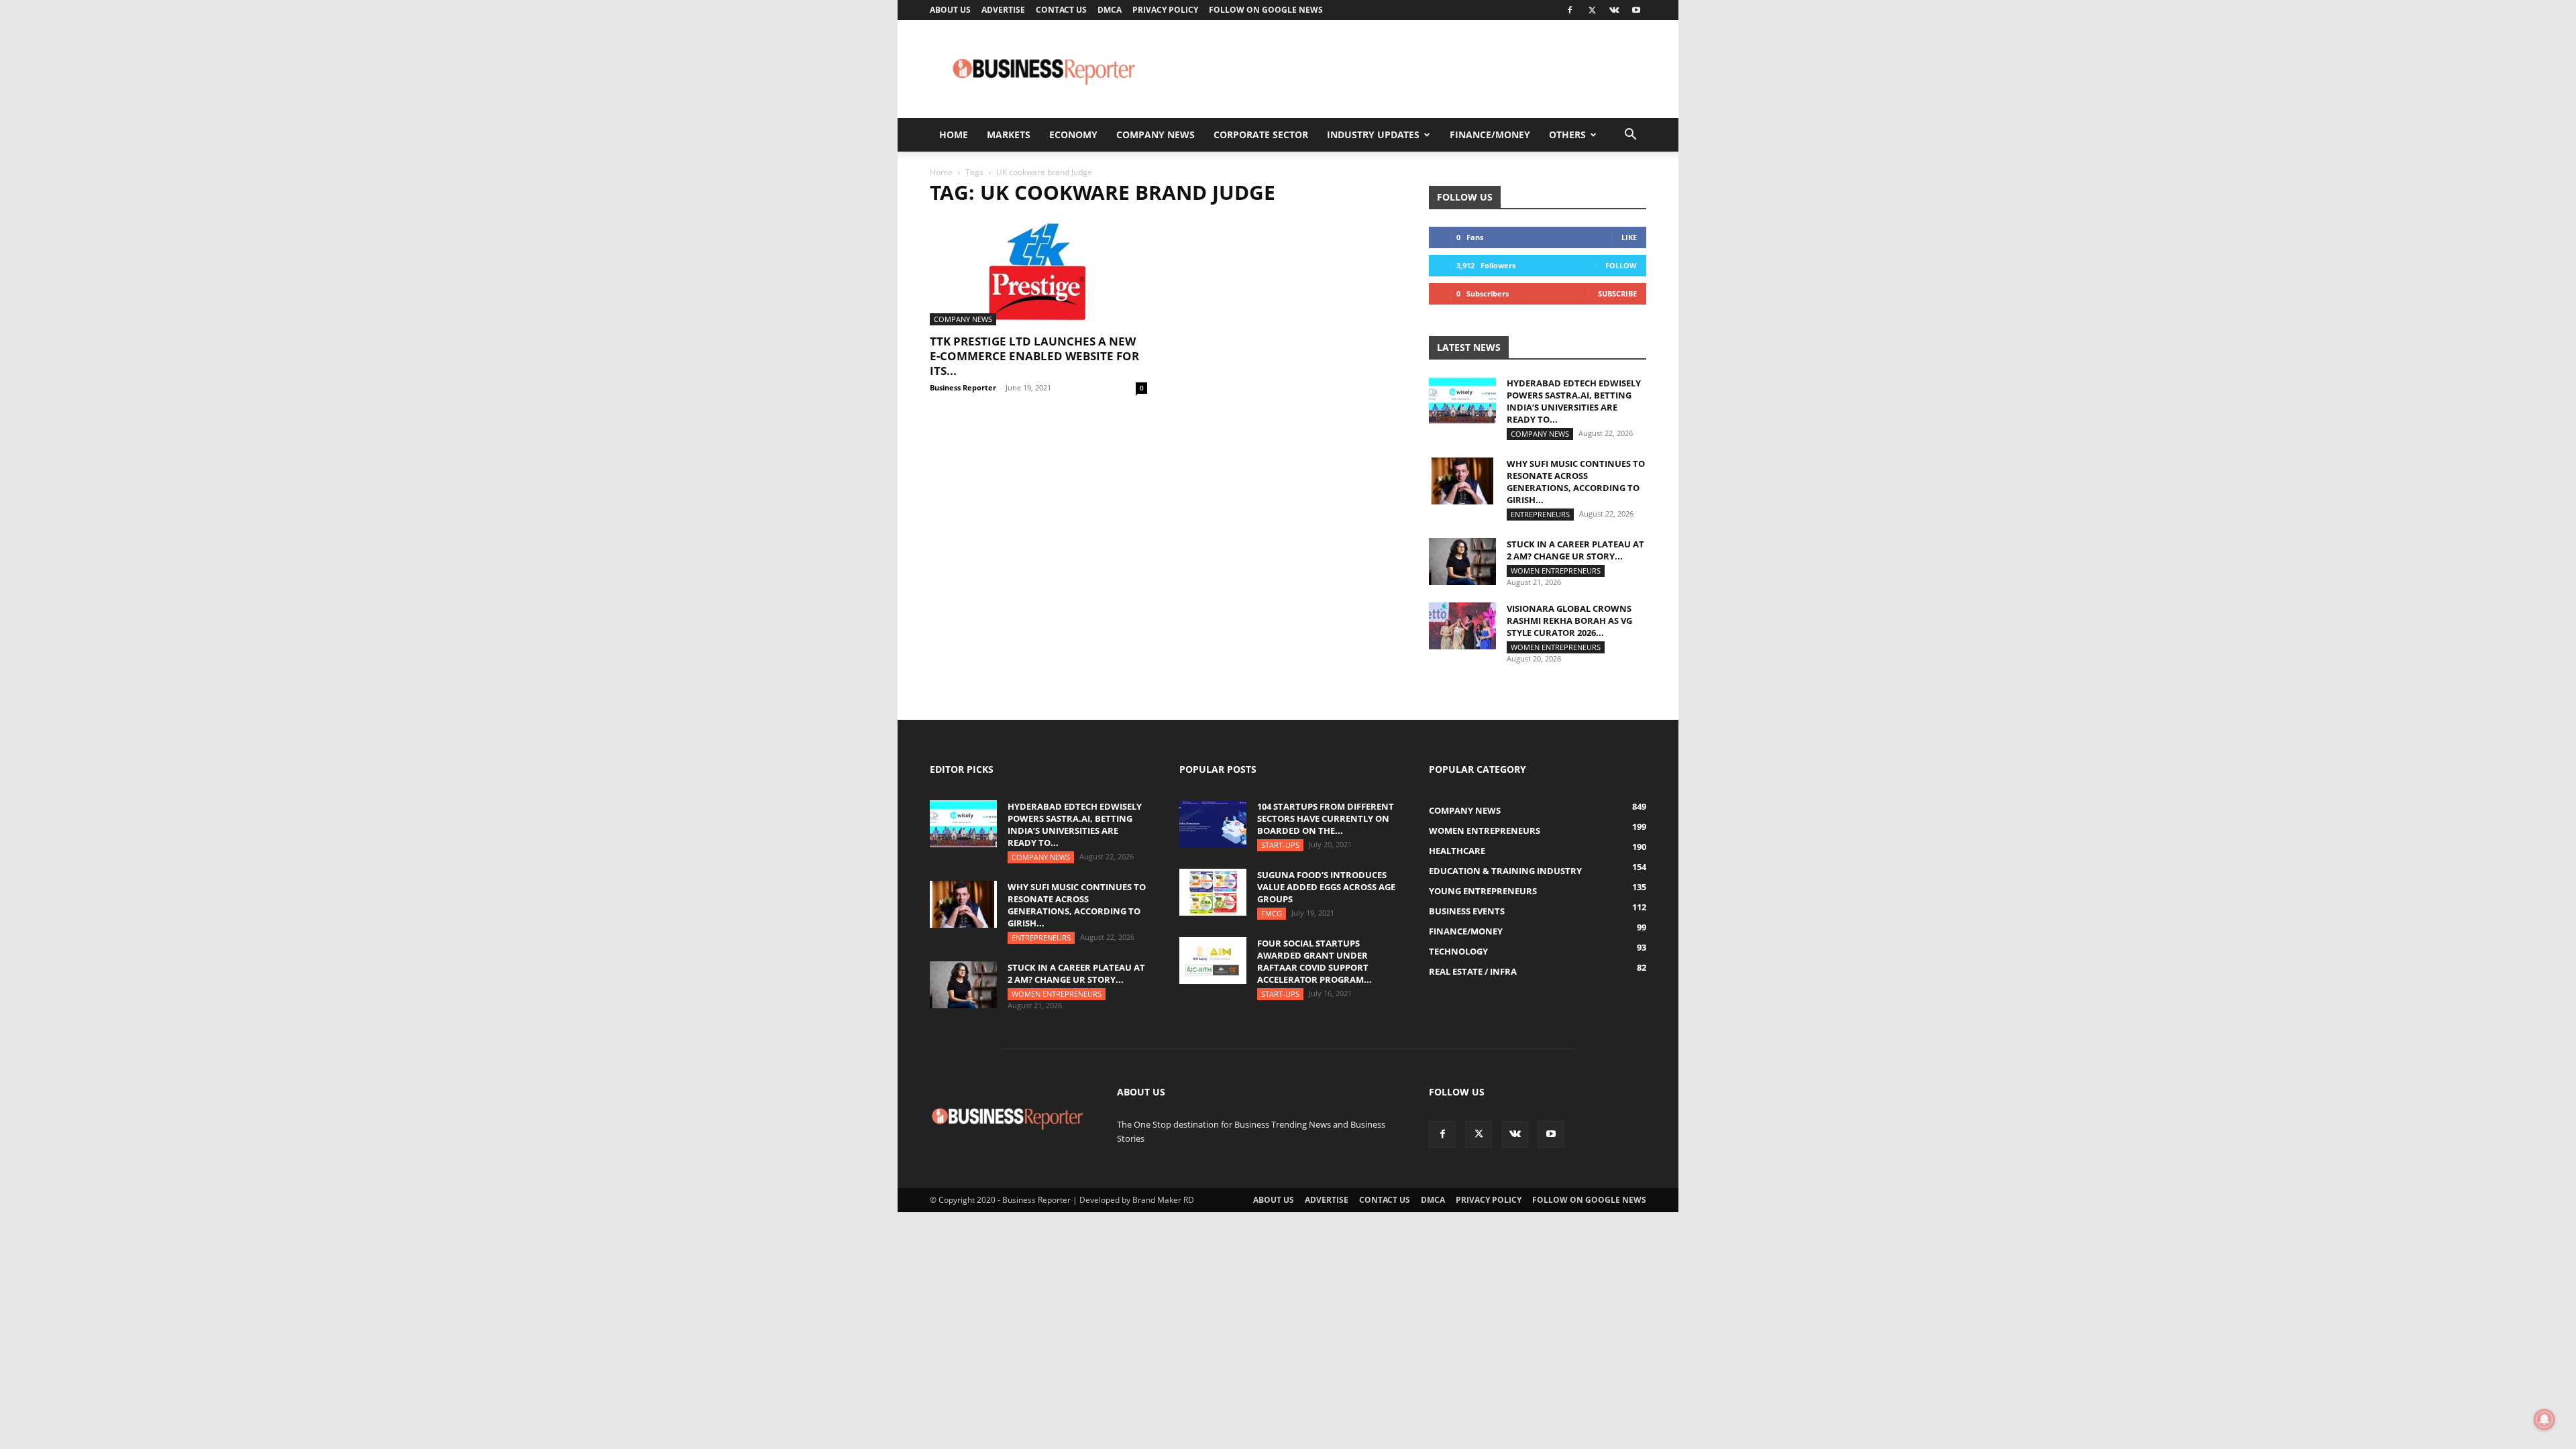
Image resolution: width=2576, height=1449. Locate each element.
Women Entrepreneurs (1556, 571)
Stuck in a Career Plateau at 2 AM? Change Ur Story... (1575, 550)
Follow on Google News (1266, 10)
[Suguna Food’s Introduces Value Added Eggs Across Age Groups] (1213, 892)
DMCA (1110, 10)
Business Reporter (963, 387)
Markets (1009, 135)
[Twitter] (1592, 10)
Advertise (1003, 10)
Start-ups (1280, 845)
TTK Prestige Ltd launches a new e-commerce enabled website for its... (1034, 356)
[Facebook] (1570, 10)
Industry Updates (1373, 135)
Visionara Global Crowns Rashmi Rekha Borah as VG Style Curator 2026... (1569, 621)
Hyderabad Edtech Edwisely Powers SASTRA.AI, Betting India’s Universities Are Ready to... (1574, 401)
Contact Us (1061, 10)
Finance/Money (1490, 135)
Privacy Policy (1165, 10)
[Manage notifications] (2544, 1419)
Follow (1621, 265)
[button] (1630, 136)
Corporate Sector (1261, 135)
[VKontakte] (1614, 10)
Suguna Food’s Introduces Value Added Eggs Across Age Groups (1326, 887)
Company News (1156, 135)
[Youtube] (1636, 10)
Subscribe (1617, 293)
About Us (950, 10)
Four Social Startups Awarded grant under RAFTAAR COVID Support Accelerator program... (1314, 961)
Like (1629, 237)
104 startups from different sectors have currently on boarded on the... (1326, 818)
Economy (1073, 135)
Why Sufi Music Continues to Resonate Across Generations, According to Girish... (1576, 482)
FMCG (1272, 913)
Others (1567, 135)
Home (954, 135)
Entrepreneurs (1540, 514)
